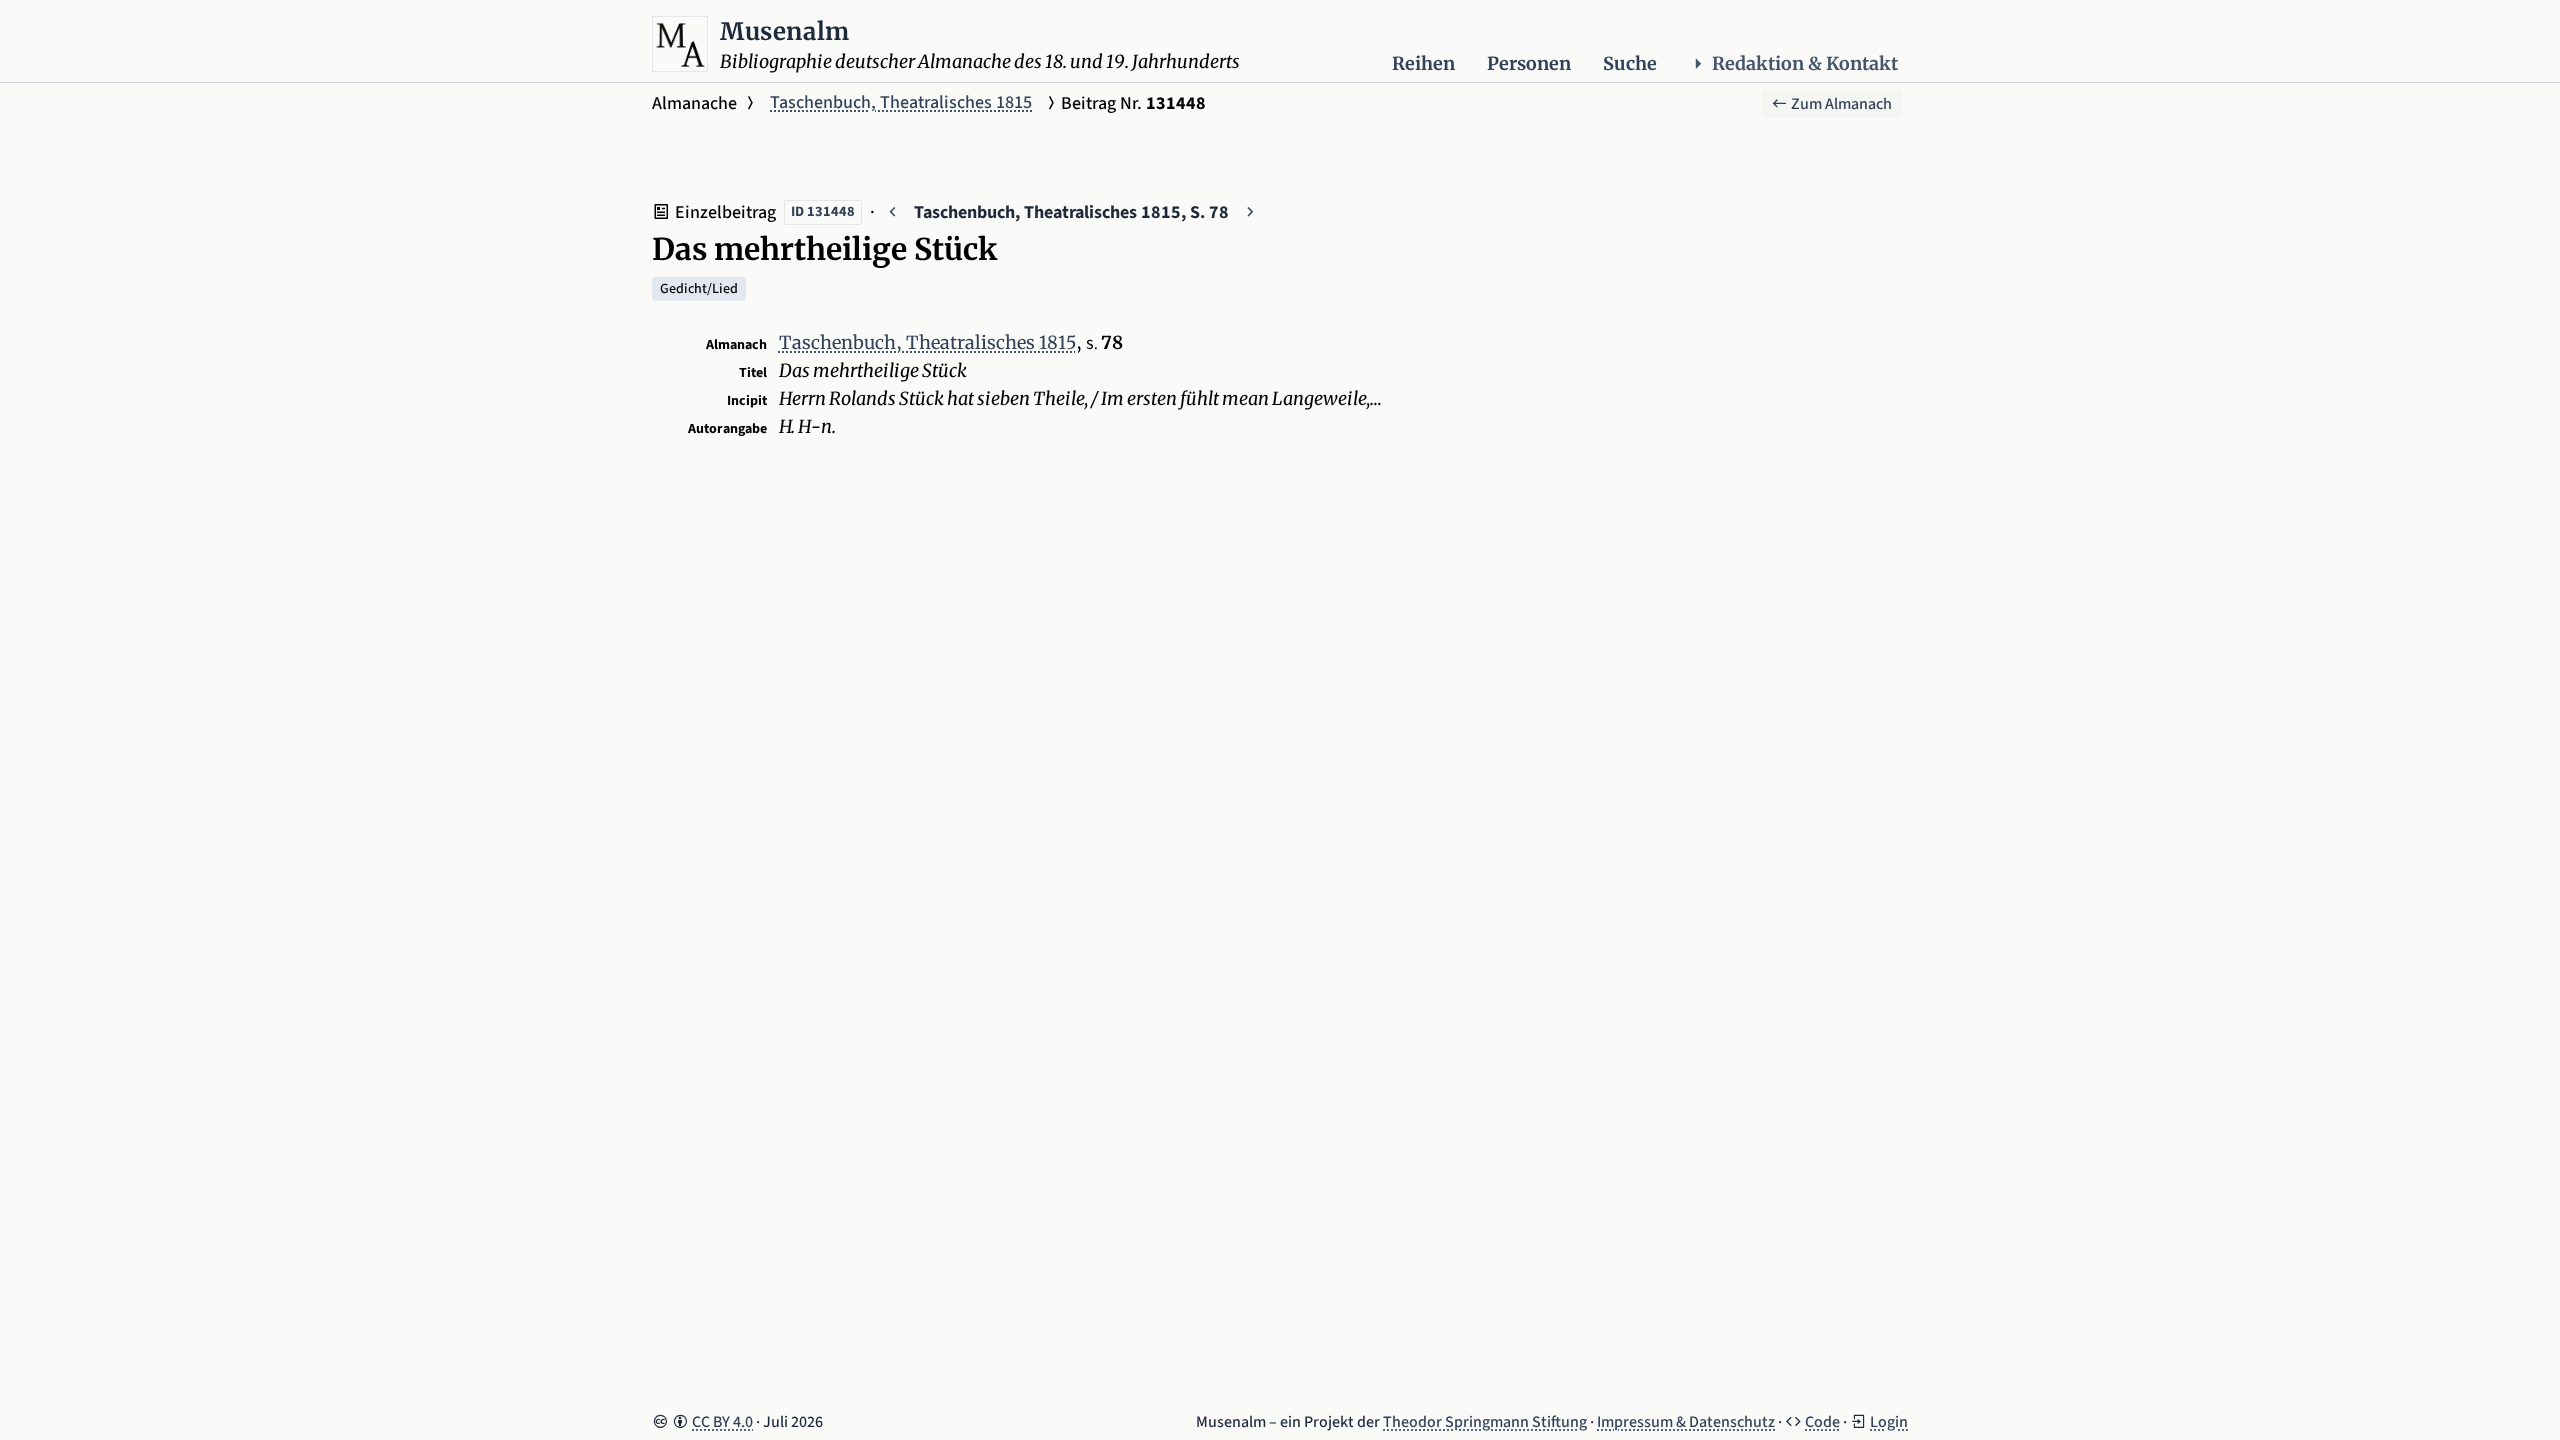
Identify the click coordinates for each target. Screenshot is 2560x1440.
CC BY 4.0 (722, 1422)
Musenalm (785, 31)
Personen (1529, 63)
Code (1822, 1422)
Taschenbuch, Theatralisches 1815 (901, 102)
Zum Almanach (1840, 104)
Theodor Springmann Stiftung (1485, 1422)
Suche (1630, 63)
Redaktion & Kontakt (1805, 63)
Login (1889, 1422)
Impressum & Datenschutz (1686, 1422)
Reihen (1423, 63)
